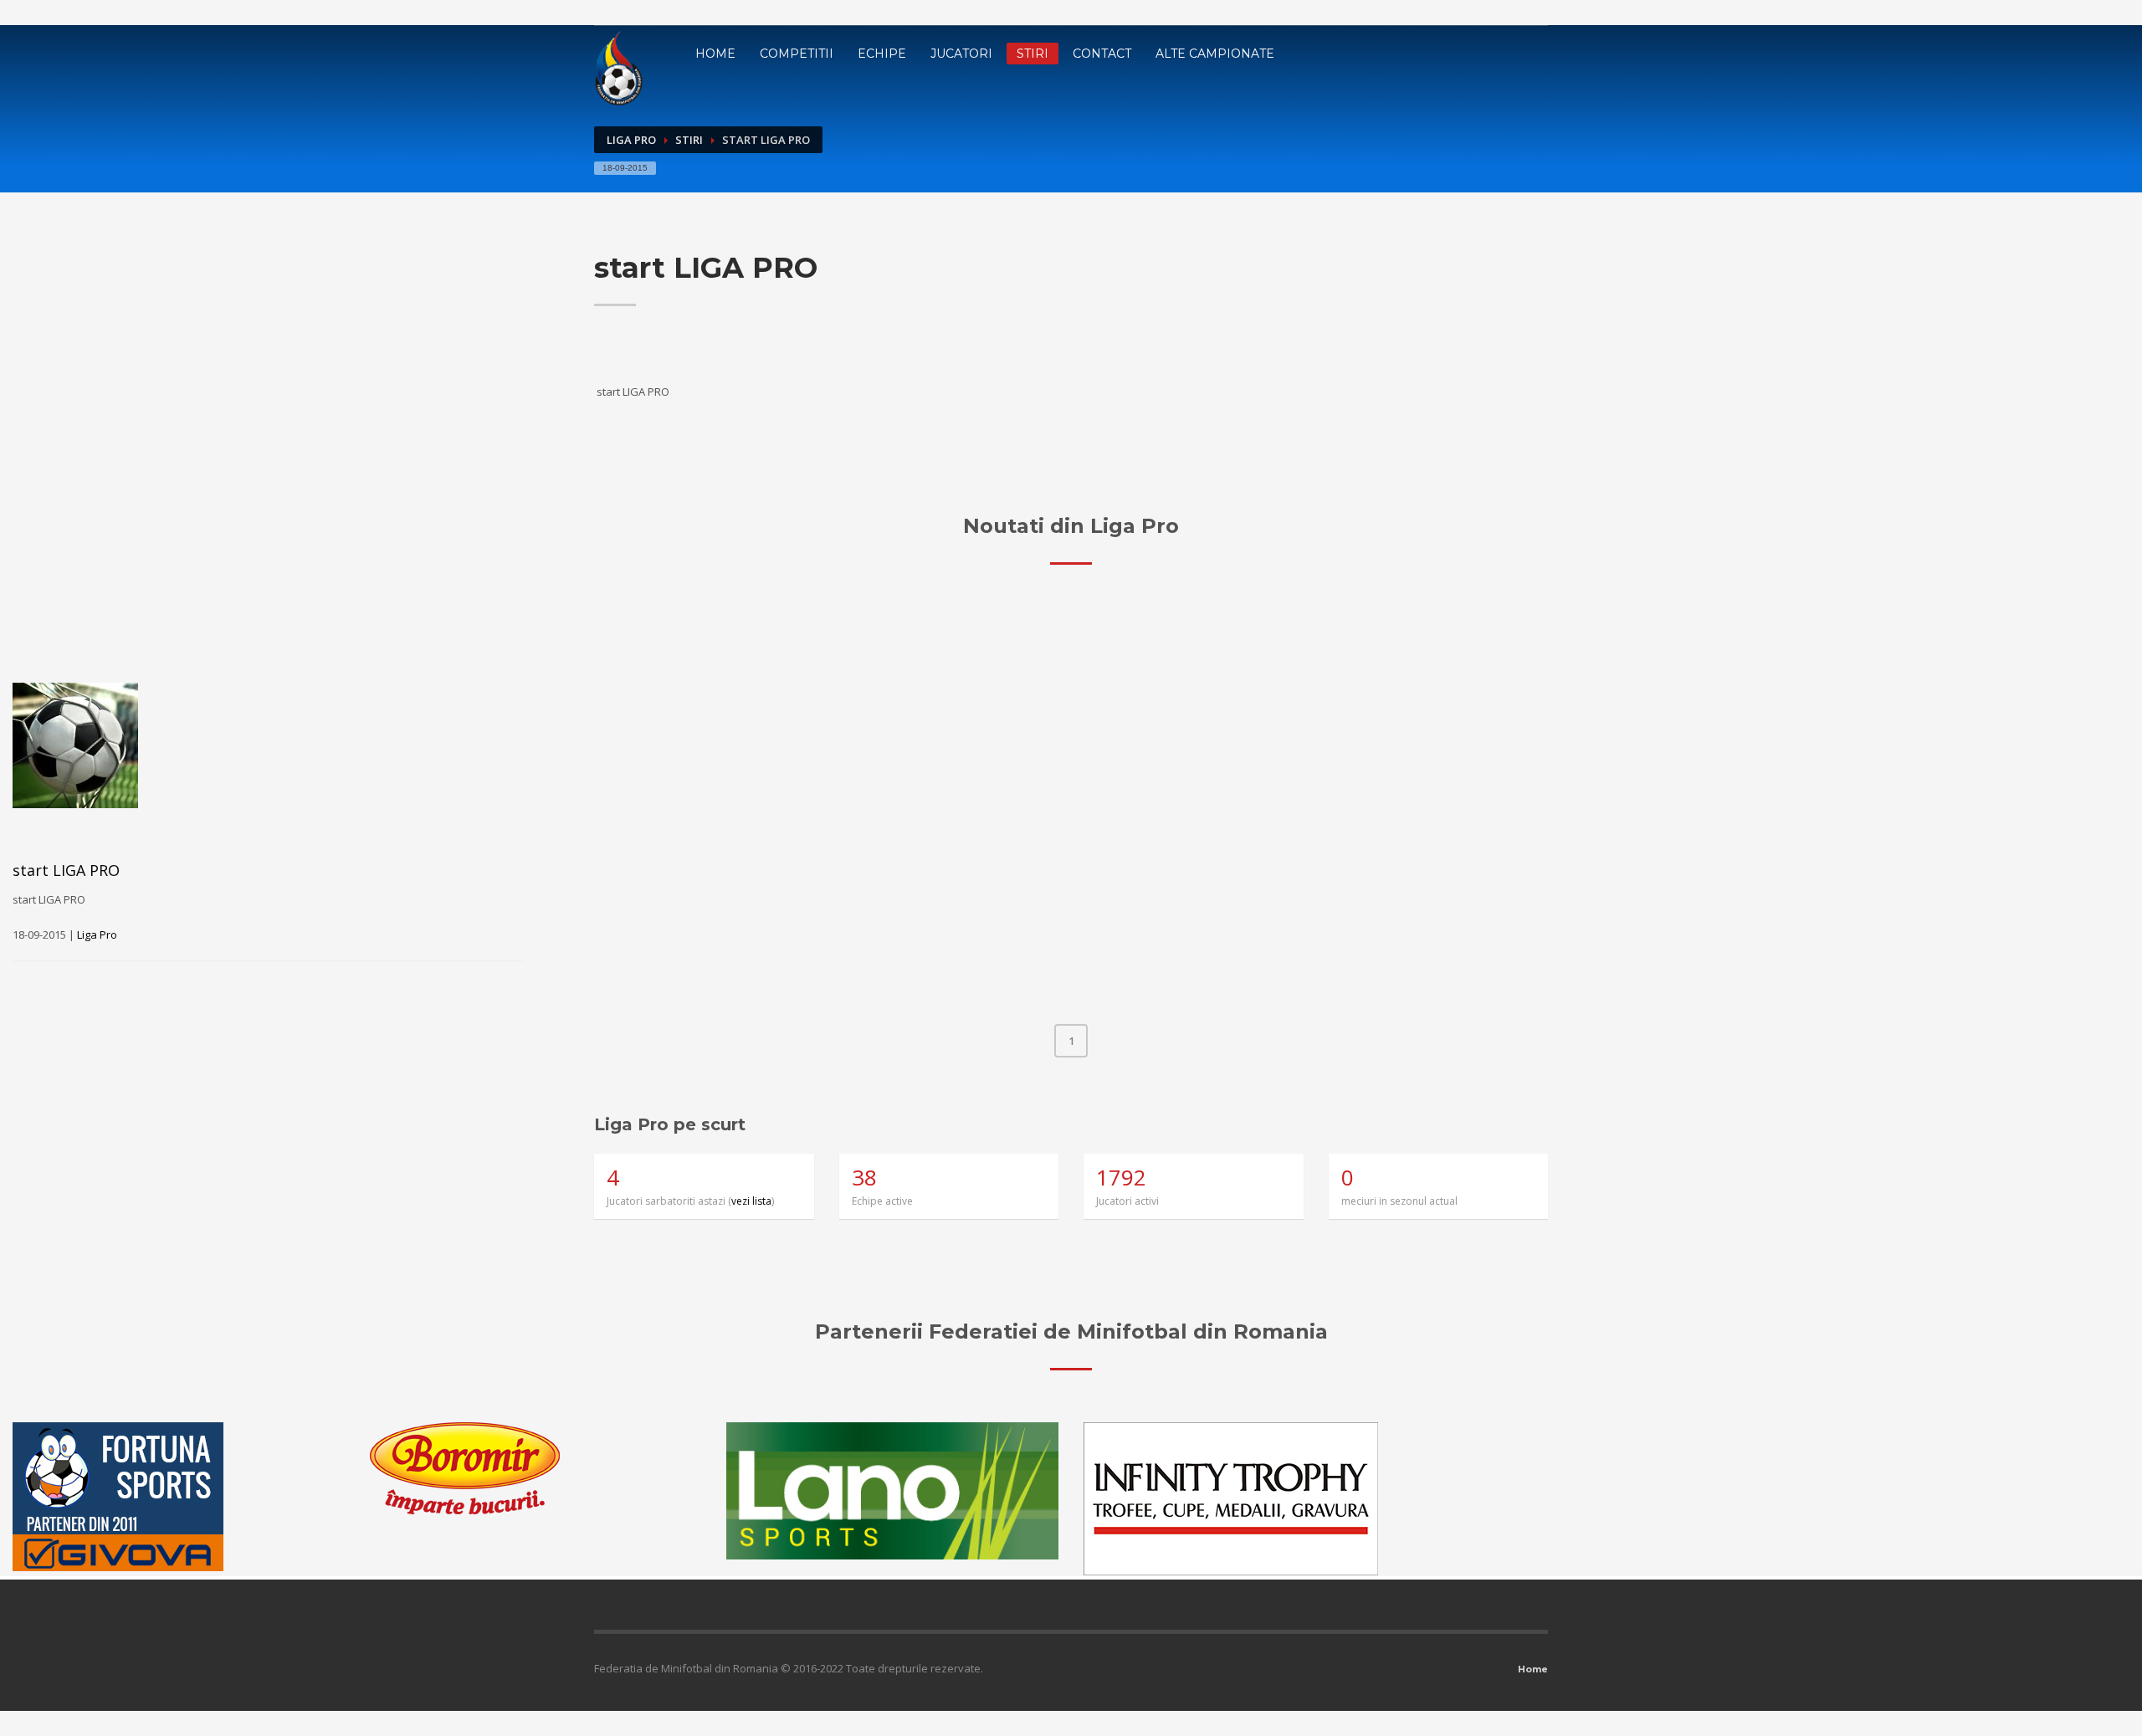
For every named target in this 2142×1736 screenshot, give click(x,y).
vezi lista (751, 1201)
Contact (1102, 54)
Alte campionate (1215, 54)
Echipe (882, 54)
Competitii (797, 54)
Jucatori (961, 54)
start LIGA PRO (66, 870)
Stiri (1033, 54)
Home (715, 54)
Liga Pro (631, 140)
